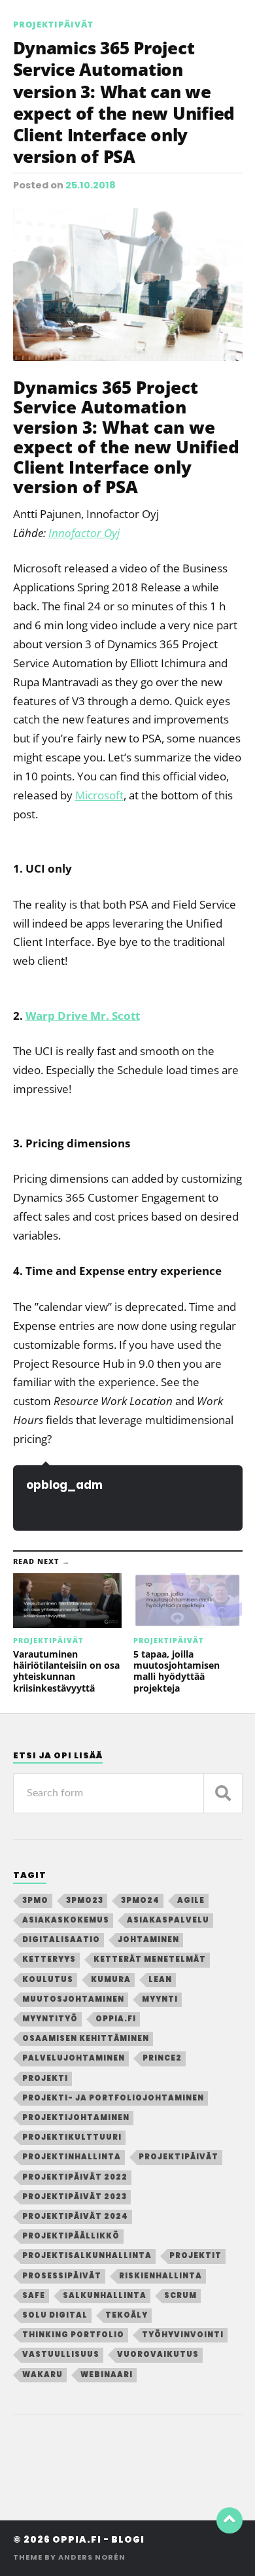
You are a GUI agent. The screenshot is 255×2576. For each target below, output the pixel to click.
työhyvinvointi (183, 2335)
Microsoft (99, 795)
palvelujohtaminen (74, 2058)
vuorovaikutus (158, 2354)
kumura (111, 1979)
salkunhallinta (105, 2295)
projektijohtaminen (76, 2117)
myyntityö (50, 2019)
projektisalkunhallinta (87, 2255)
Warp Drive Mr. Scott (83, 1016)
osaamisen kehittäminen (86, 2038)
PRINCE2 (162, 2058)
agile (191, 1900)
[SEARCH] (223, 1793)
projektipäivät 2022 (75, 2177)
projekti (45, 2078)
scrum (180, 2295)
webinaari (107, 2375)
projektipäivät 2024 (75, 2216)
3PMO (35, 1900)
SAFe (34, 2295)
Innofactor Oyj (84, 533)
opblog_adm (64, 1485)
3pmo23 (85, 1900)
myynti (160, 1999)
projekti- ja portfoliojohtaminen (113, 2098)
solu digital (55, 2315)
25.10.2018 (91, 185)
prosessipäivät (62, 2276)
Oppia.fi (116, 2019)
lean (160, 1979)
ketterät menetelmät (150, 1959)
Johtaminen (148, 1940)
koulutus (48, 1979)
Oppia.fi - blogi (98, 2540)
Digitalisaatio (61, 1940)
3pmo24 (140, 1900)
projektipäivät (178, 2157)
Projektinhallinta (72, 2157)
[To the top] (229, 2520)
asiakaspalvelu (168, 1920)
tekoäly (127, 2315)
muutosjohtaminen (73, 1999)
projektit (195, 2255)
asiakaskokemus (66, 1920)
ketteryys (49, 1959)
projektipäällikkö (71, 2236)
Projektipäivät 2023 (75, 2197)
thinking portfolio (73, 2335)
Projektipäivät (53, 24)
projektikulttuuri (72, 2137)
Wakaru (42, 2375)
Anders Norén (92, 2557)
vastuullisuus (61, 2354)
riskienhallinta (161, 2276)
